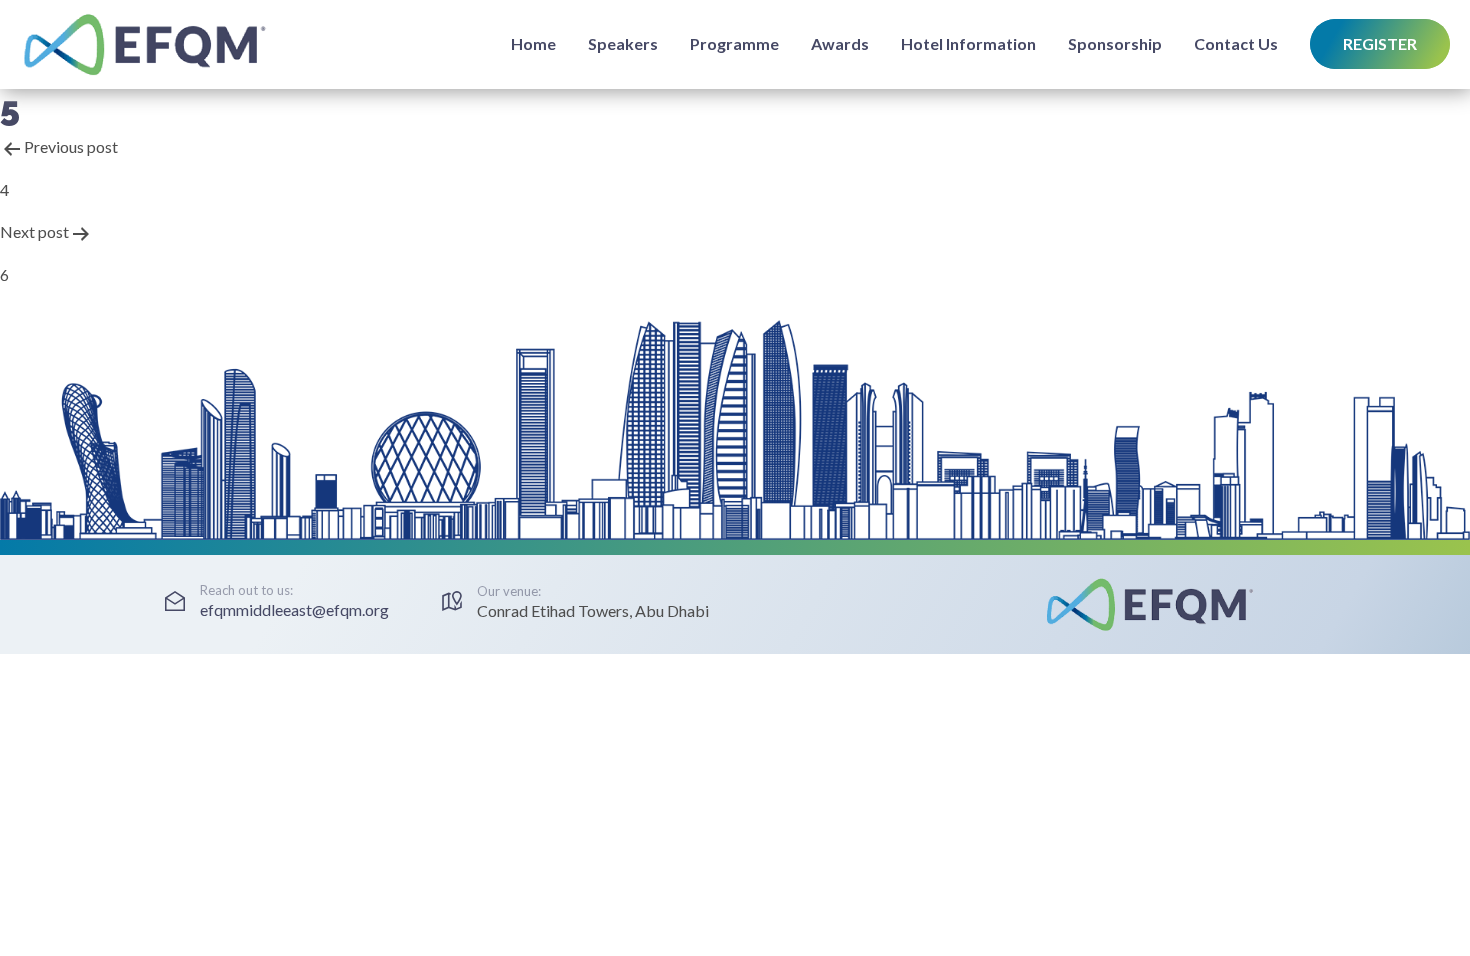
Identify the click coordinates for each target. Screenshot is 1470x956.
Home (533, 43)
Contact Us (1236, 43)
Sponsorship (1115, 43)
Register (1380, 43)
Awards (840, 43)
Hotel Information (968, 43)
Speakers (623, 43)
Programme (734, 43)
